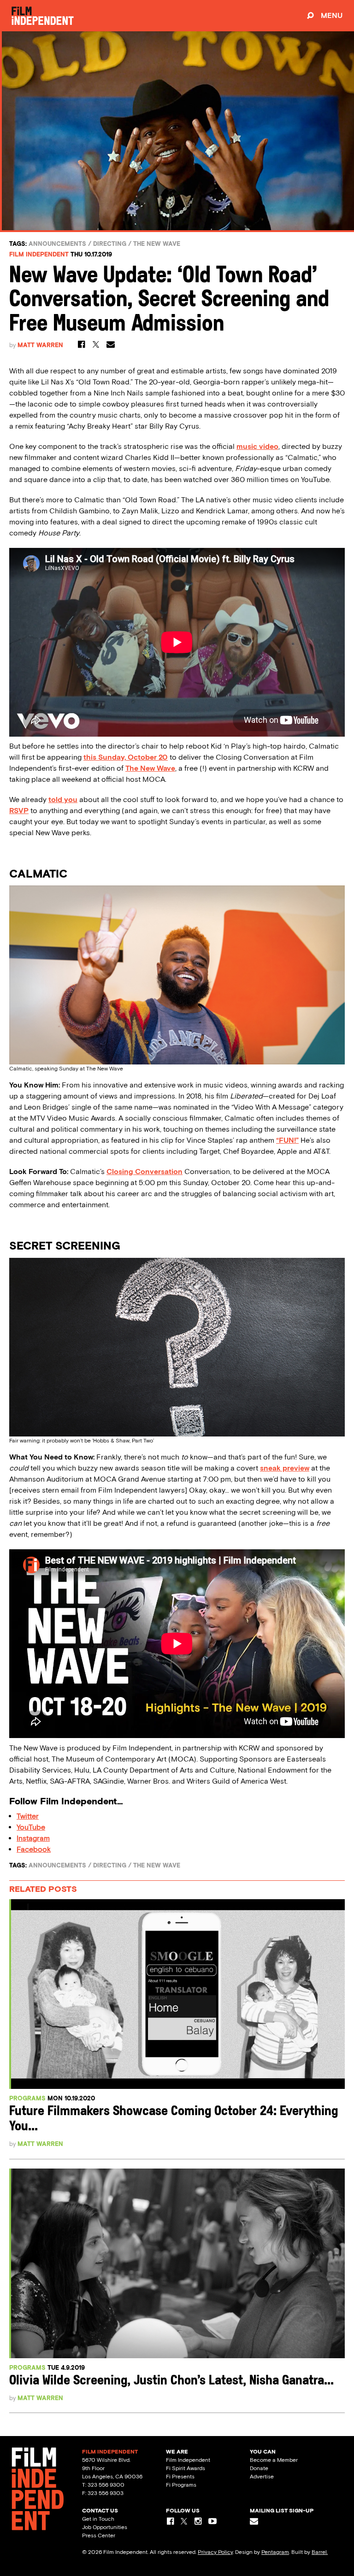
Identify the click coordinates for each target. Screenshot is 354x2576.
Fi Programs (181, 2485)
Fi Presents (180, 2477)
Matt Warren (40, 345)
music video (257, 446)
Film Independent (39, 254)
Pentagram (275, 2552)
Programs (27, 2098)
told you (63, 800)
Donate (259, 2468)
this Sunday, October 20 (126, 757)
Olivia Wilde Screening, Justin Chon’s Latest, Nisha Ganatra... (171, 2381)
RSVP (19, 811)
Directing (110, 244)
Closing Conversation (145, 1172)
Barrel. (320, 2552)
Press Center (99, 2535)
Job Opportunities (105, 2527)
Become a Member (274, 2460)
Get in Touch (98, 2519)
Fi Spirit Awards (186, 2468)
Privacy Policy (215, 2552)
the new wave (157, 244)
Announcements (57, 244)
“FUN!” (287, 1140)
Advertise (262, 2477)
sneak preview (285, 1468)
